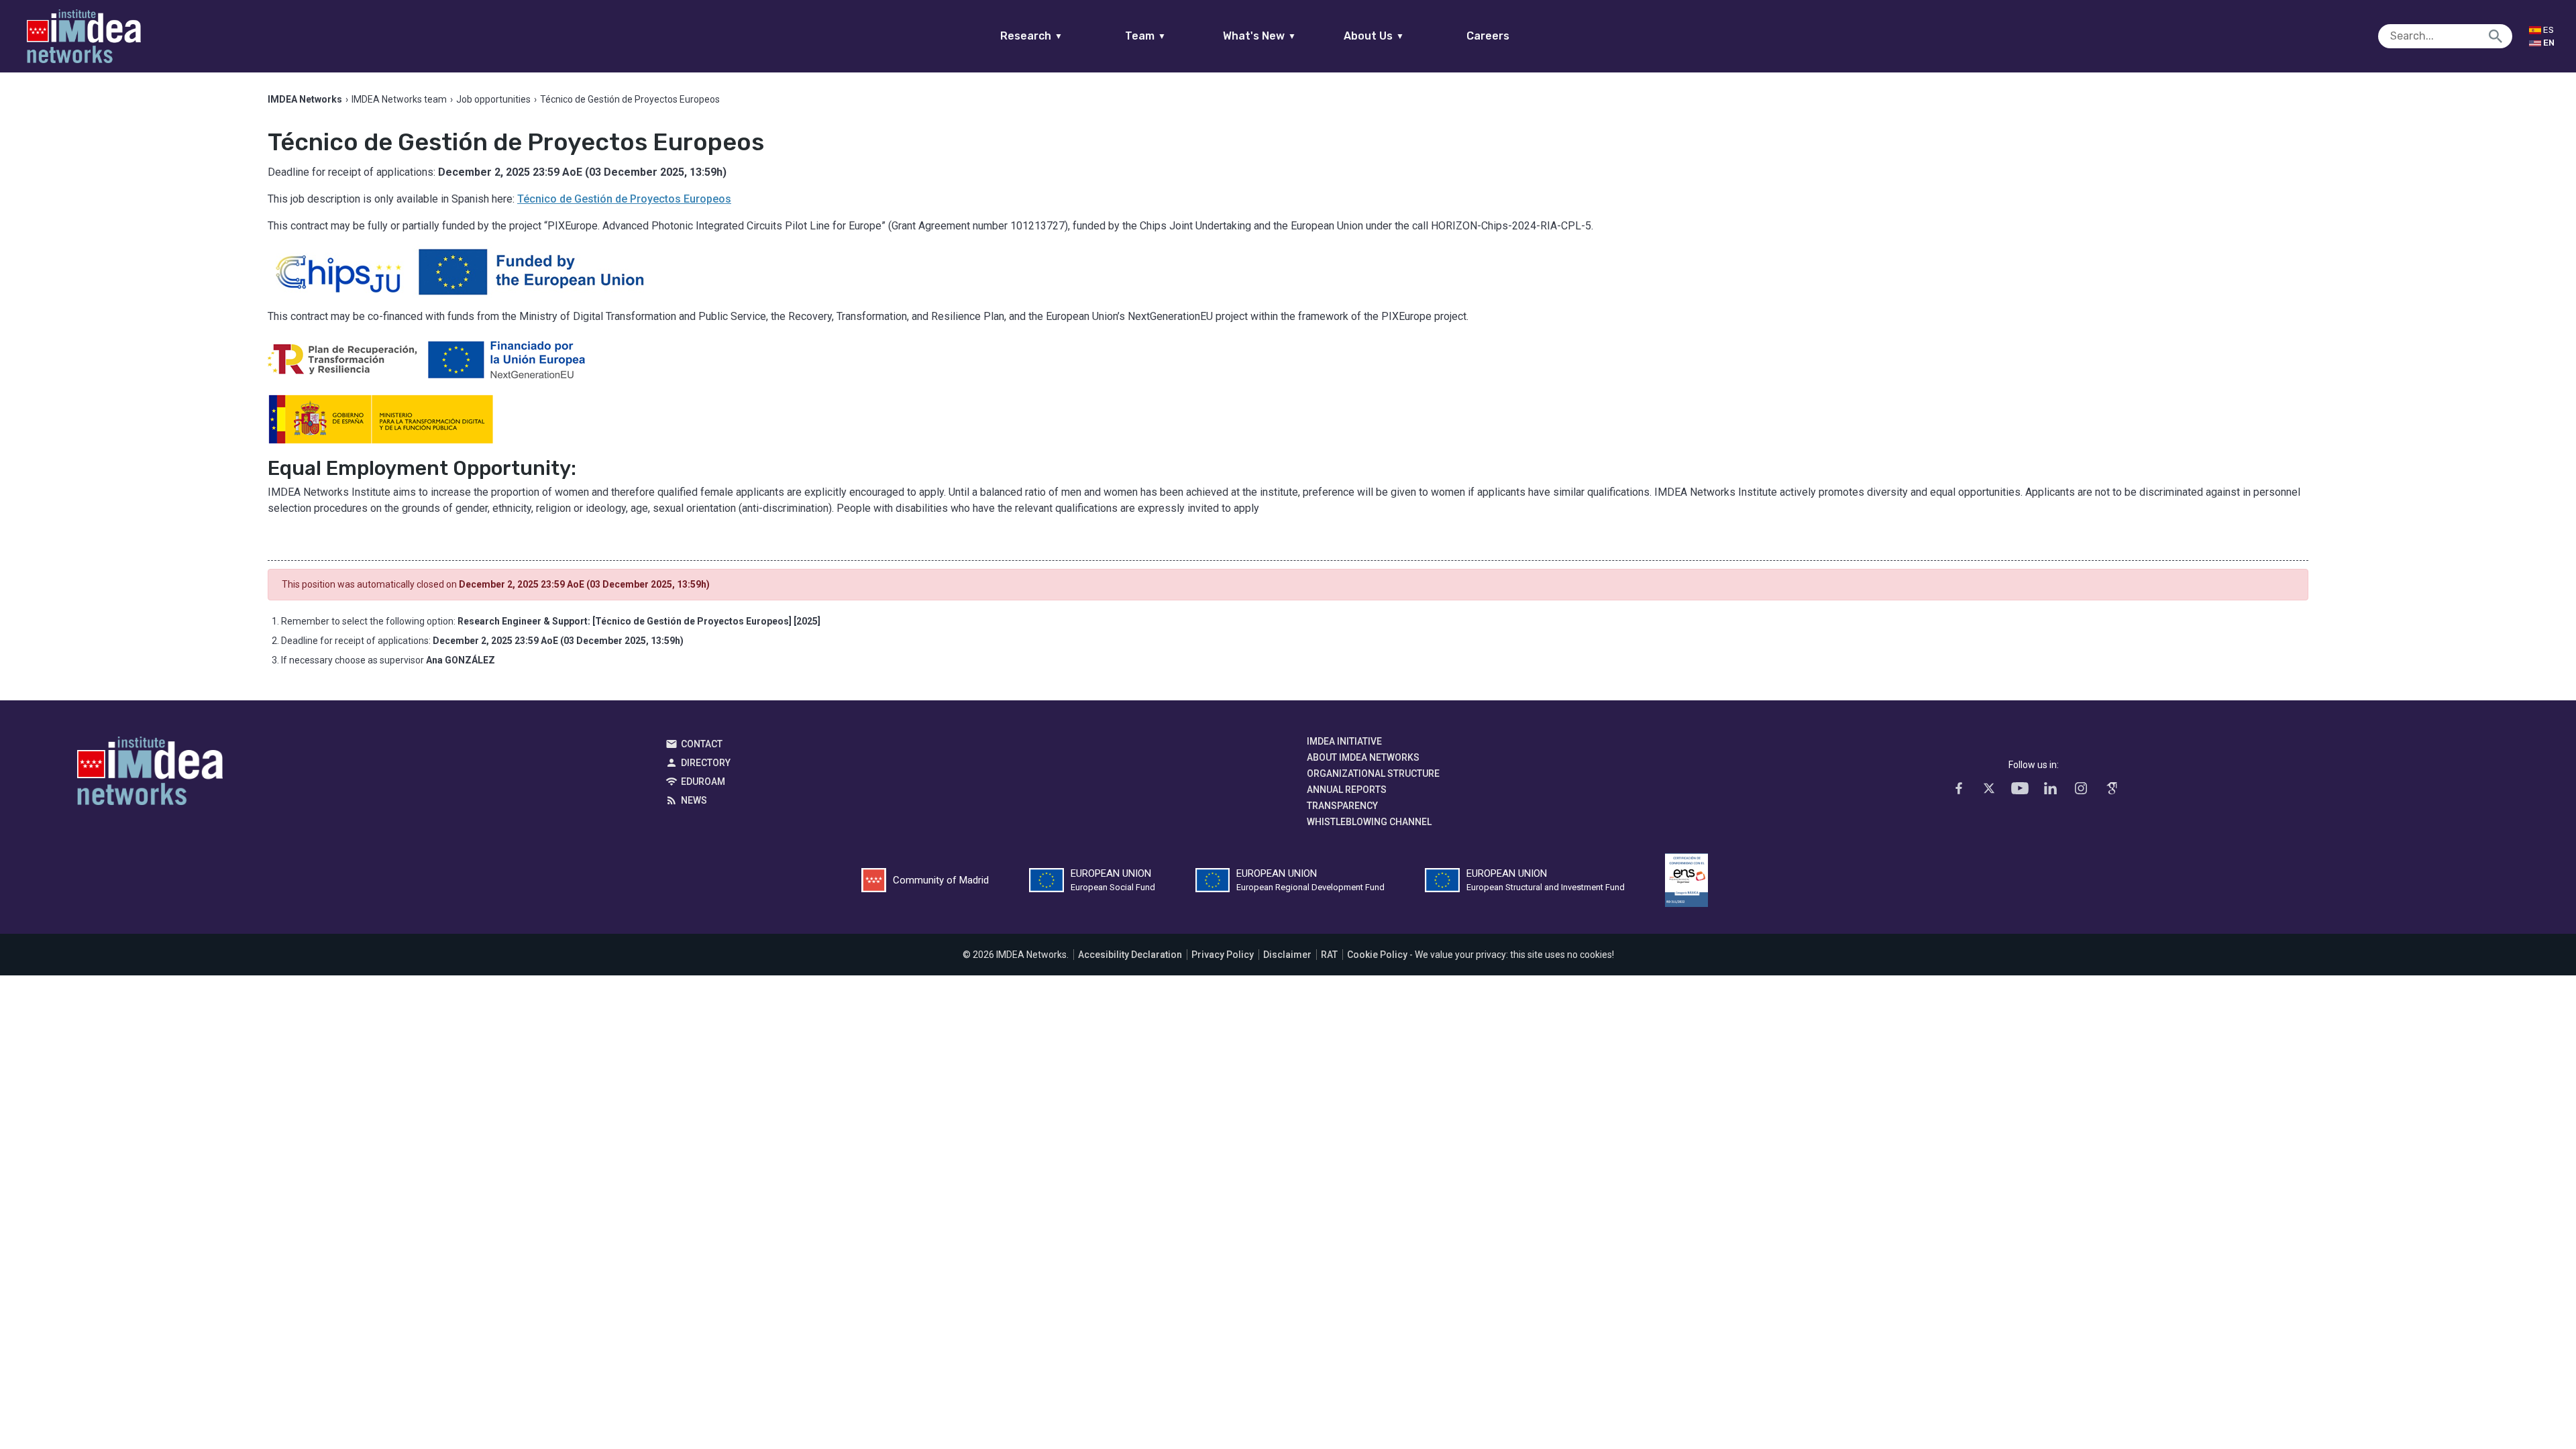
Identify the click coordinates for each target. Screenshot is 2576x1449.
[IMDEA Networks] (84, 36)
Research (1031, 36)
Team (1145, 36)
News (694, 800)
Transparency (1342, 806)
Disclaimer (1287, 955)
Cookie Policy (1377, 955)
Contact (702, 744)
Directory (706, 763)
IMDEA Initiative (1344, 741)
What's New (1259, 36)
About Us (1374, 36)
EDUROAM (703, 782)
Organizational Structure (1373, 773)
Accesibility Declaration (1130, 955)
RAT (1329, 955)
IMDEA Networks (150, 774)
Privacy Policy (1223, 955)
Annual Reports (1347, 790)
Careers (1488, 36)
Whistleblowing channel (1369, 822)
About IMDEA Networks (1363, 757)
